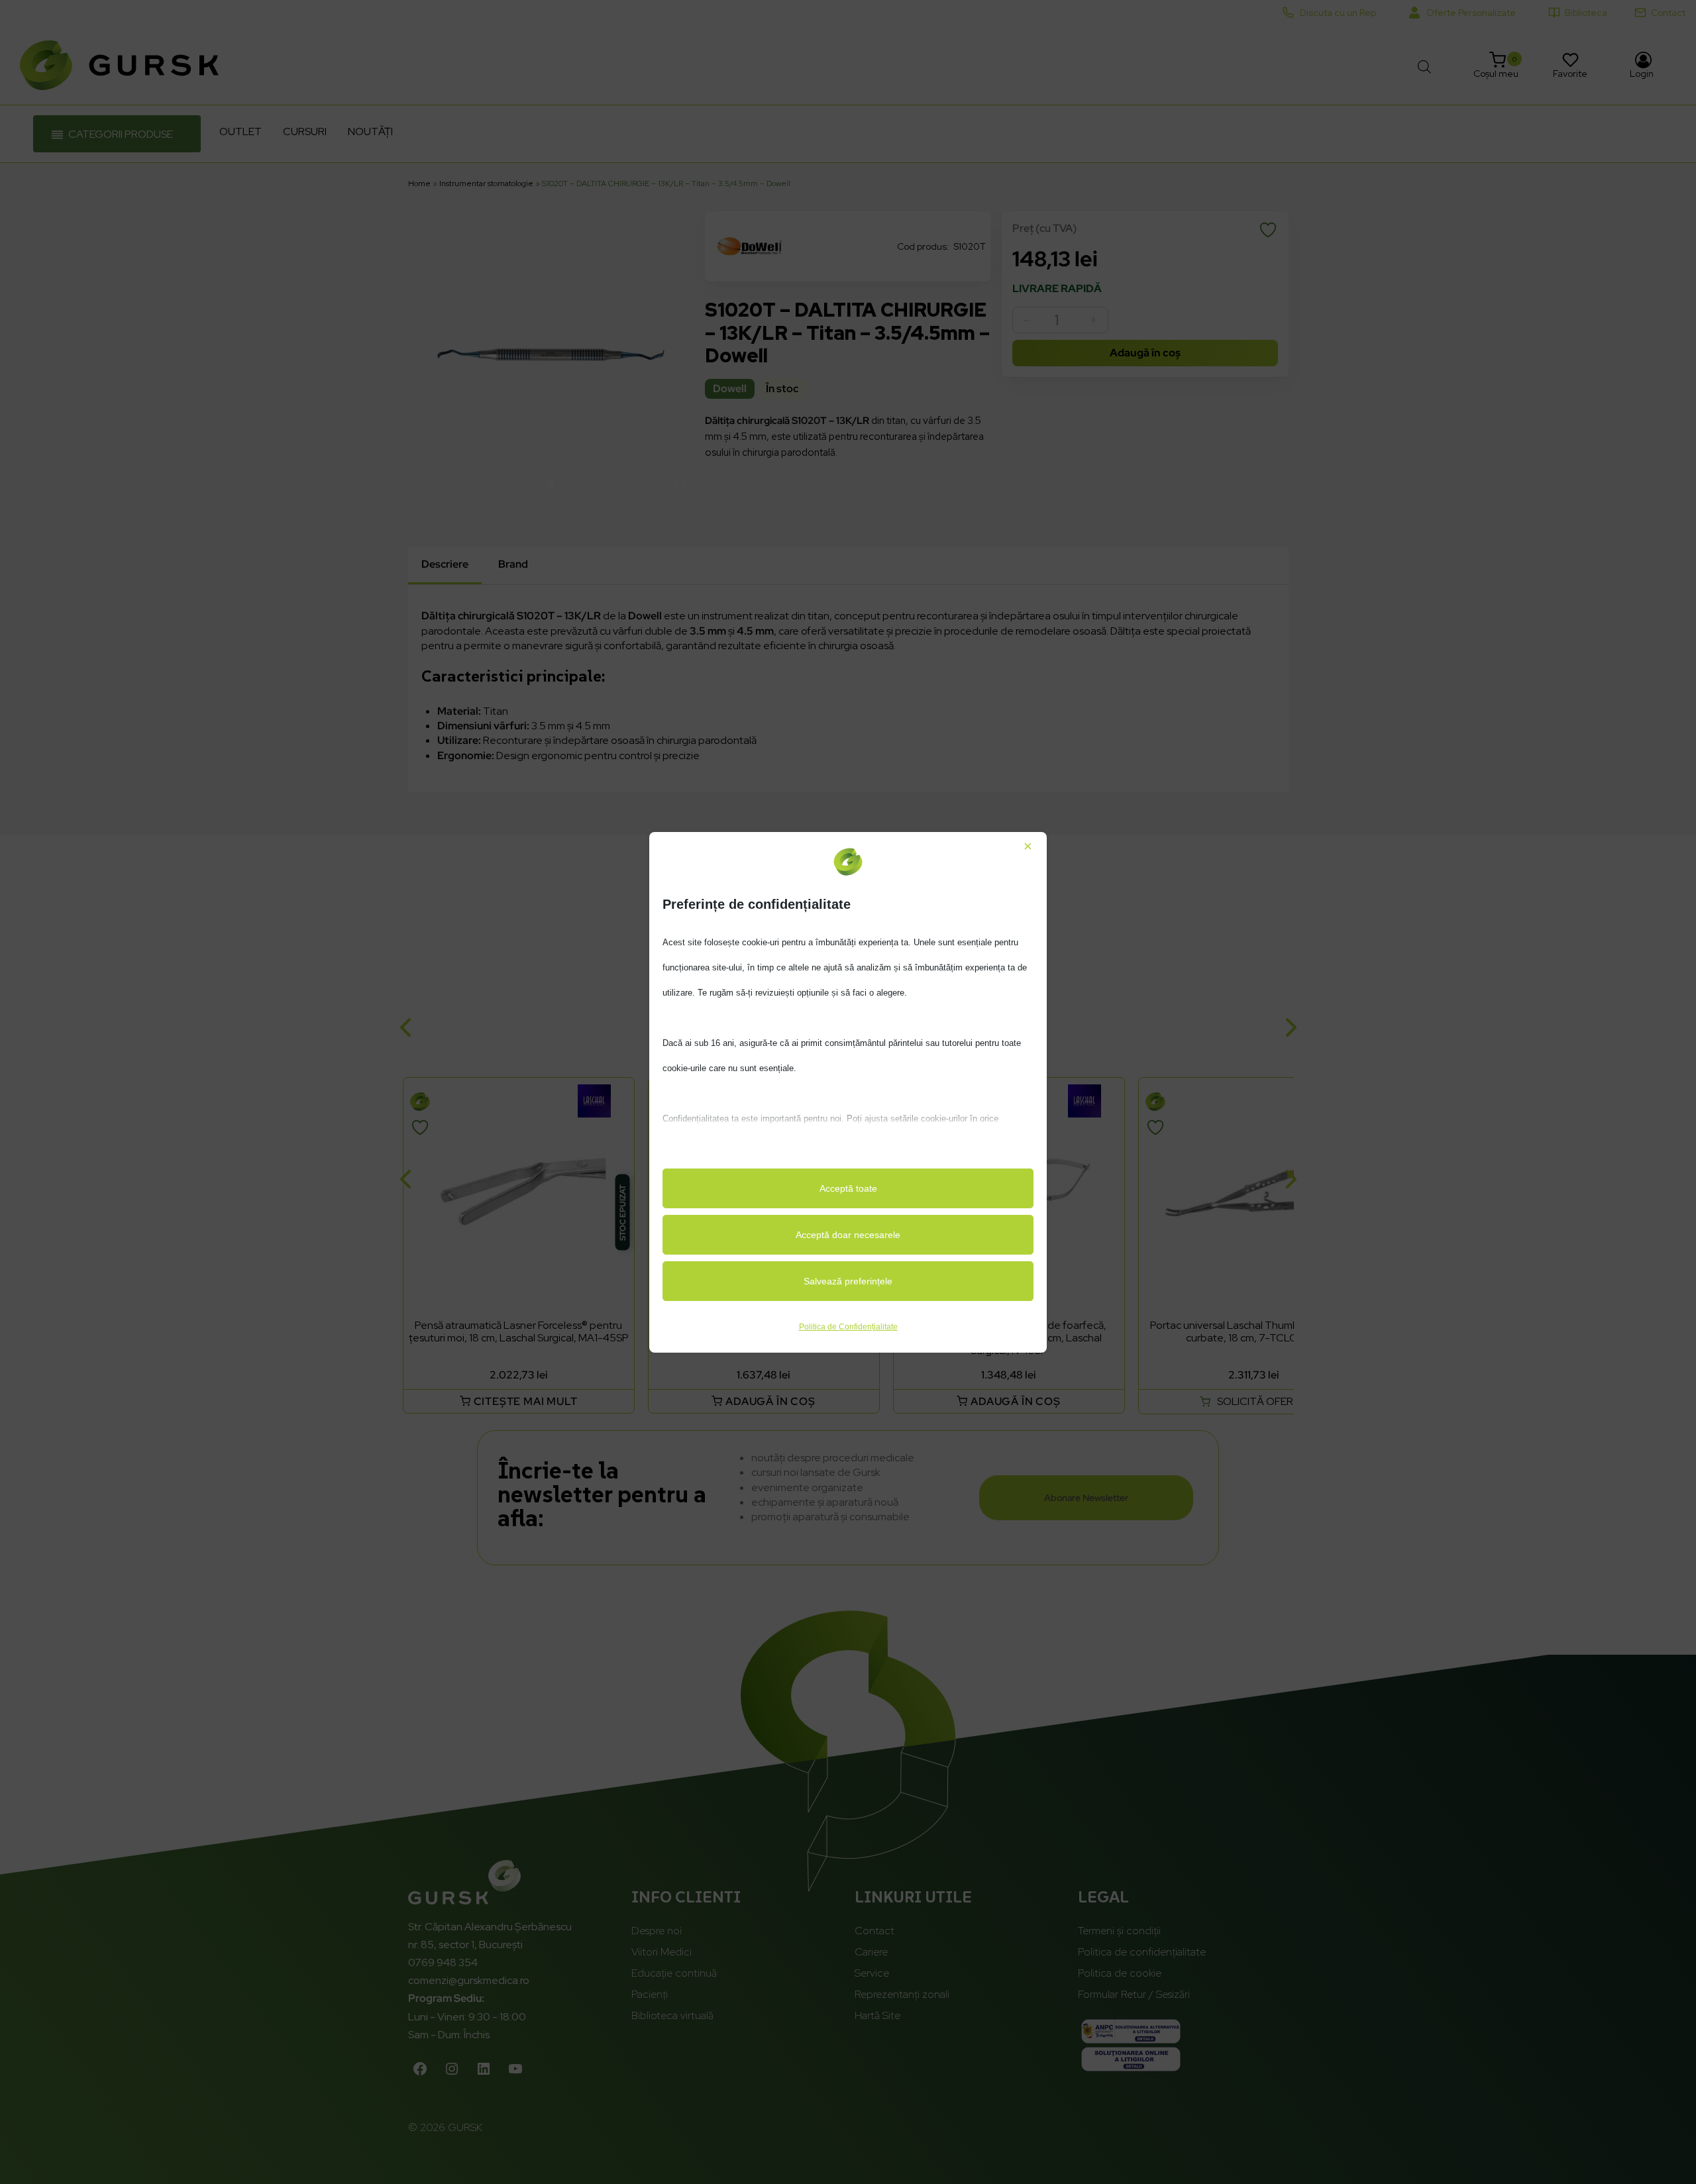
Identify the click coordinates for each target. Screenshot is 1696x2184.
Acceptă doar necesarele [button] (848, 1235)
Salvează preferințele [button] (848, 1281)
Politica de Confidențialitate (848, 1327)
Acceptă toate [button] (848, 1188)
